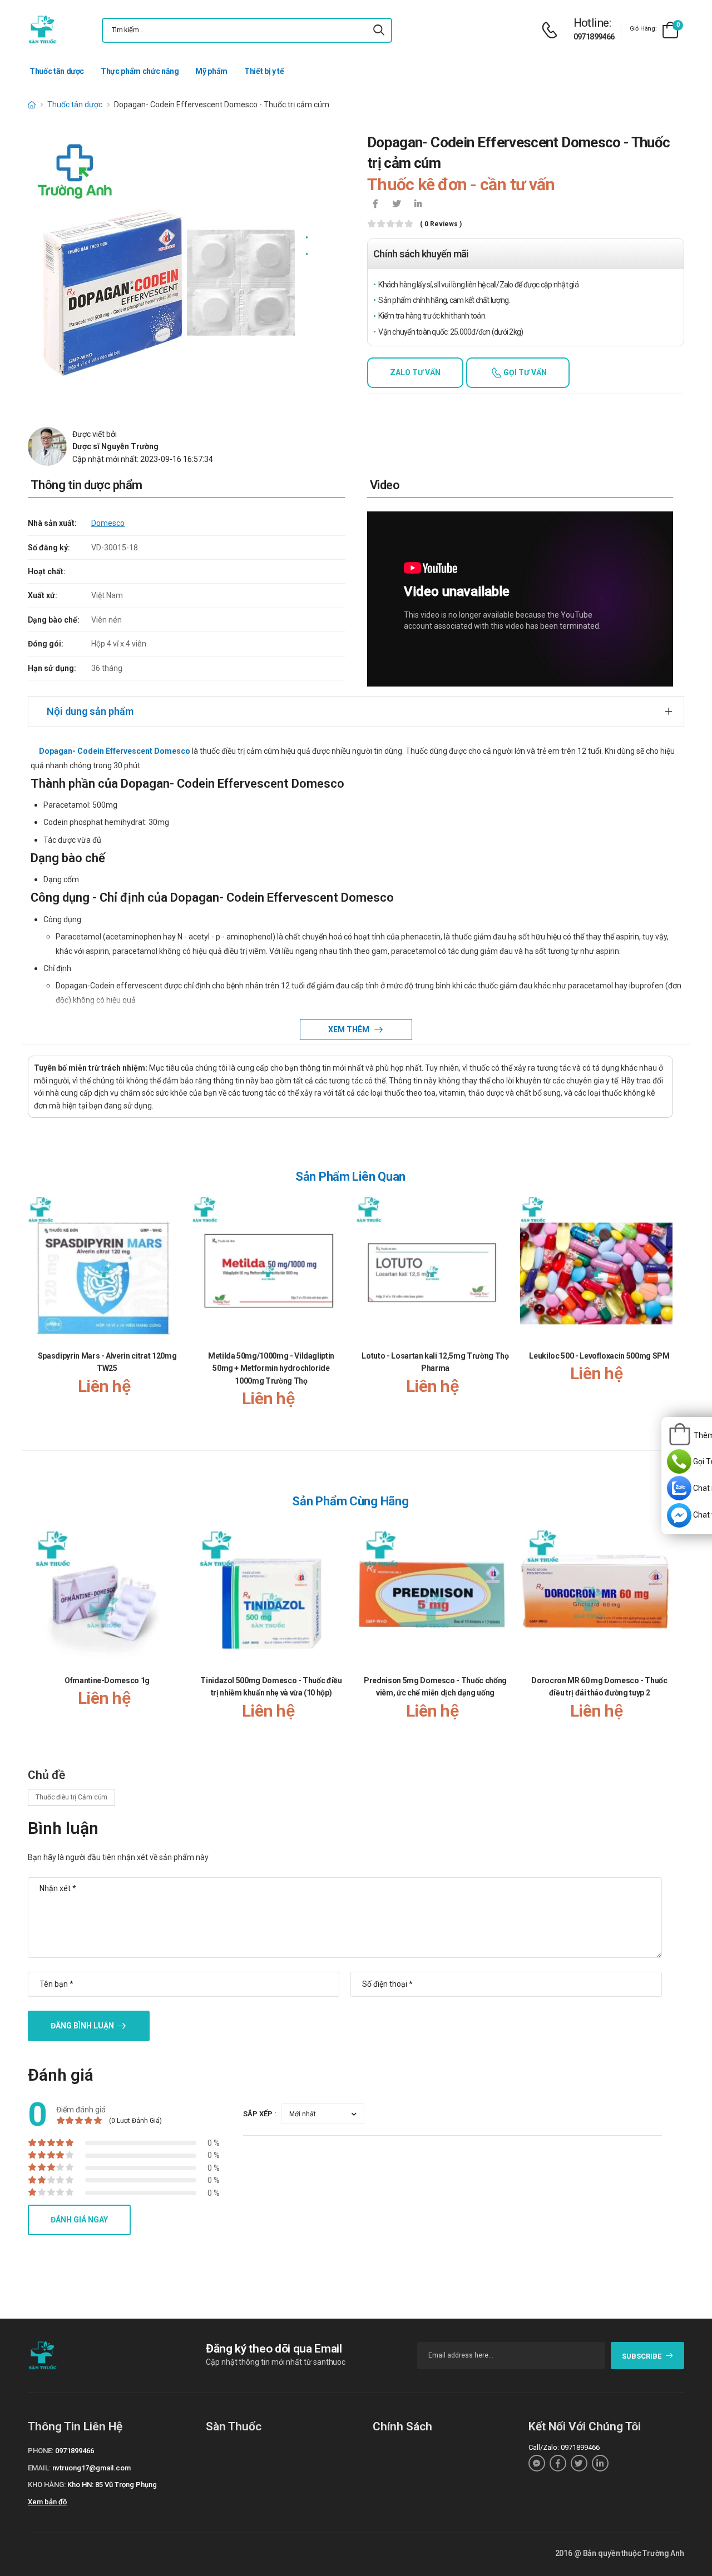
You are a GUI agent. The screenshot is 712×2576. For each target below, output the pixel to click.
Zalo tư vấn (415, 372)
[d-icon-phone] (552, 30)
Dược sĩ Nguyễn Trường (115, 446)
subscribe (642, 2356)
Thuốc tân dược (57, 71)
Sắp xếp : (260, 2114)
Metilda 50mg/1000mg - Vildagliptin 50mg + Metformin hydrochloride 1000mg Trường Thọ (271, 1368)
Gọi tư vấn (524, 372)
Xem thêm (350, 1030)
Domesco (108, 523)
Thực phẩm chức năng (140, 71)
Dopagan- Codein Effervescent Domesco (115, 751)
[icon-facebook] (375, 205)
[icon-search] (379, 30)
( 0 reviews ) (441, 224)
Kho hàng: (47, 2485)
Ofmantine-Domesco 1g (107, 1680)
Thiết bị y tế (264, 71)
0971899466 (594, 37)
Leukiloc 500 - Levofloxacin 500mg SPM (599, 1356)
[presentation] (666, 1313)
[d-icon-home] (32, 105)
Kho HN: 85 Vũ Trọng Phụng (112, 2485)
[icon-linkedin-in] (418, 205)
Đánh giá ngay (79, 2220)
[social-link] (537, 2463)
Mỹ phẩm (211, 71)
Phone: (41, 2451)
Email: (39, 2468)
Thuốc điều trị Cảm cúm (71, 1797)
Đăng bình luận (82, 2026)
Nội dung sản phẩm (90, 711)
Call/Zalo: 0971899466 (564, 2447)
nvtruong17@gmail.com (92, 2468)
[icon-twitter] (397, 205)
